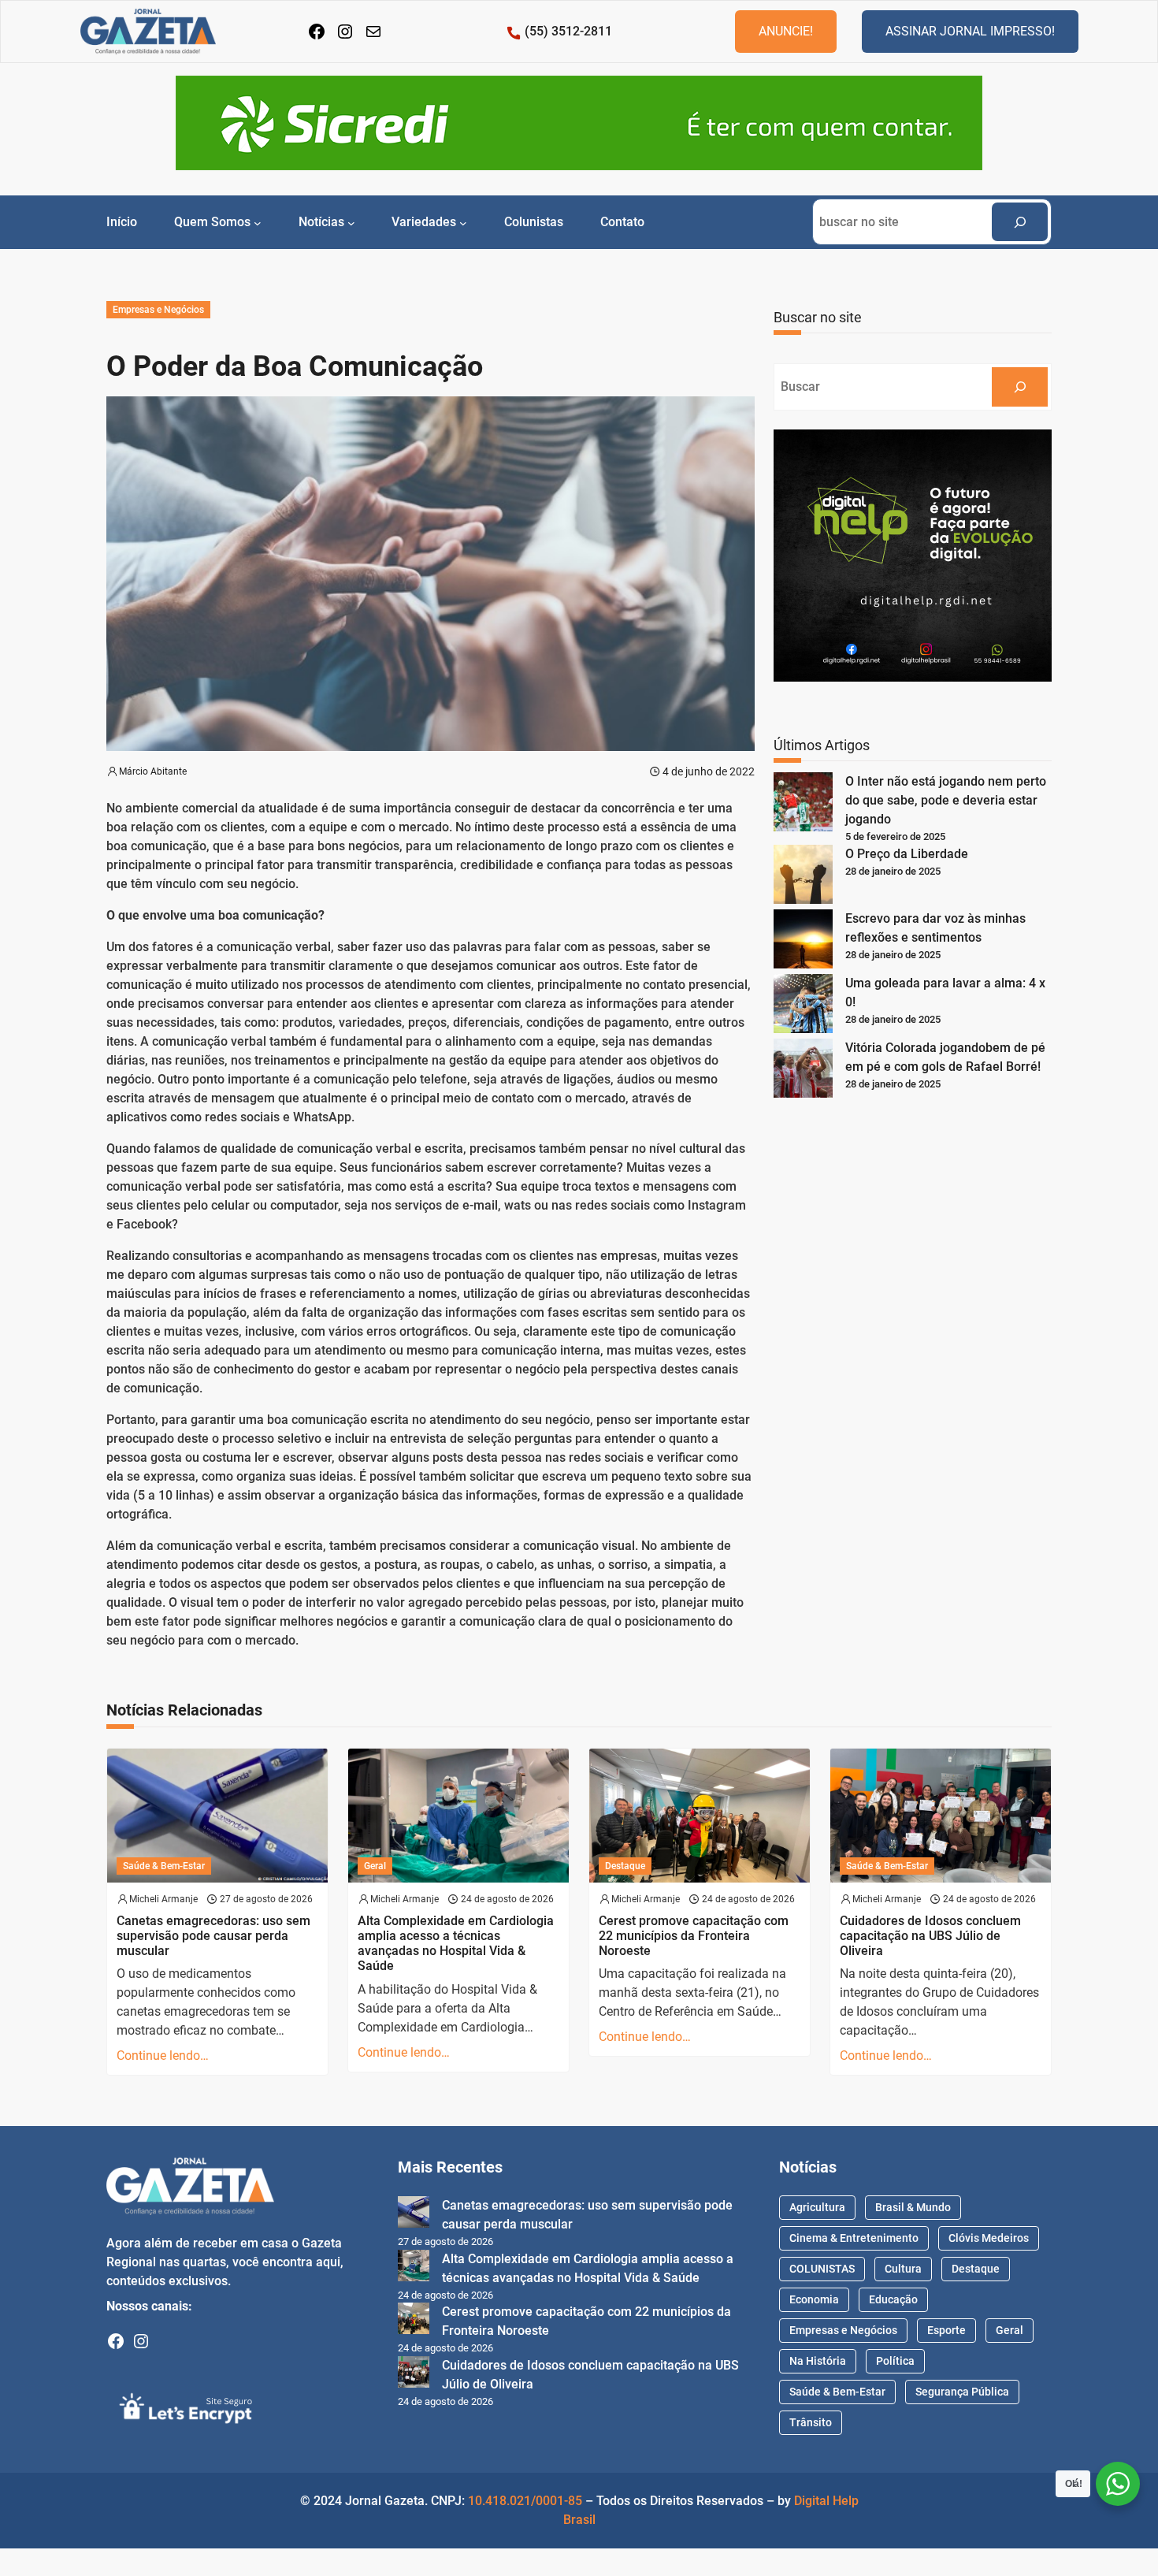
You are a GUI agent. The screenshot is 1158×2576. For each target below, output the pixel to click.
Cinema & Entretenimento (854, 2238)
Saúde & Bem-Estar (164, 1866)
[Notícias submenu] (351, 222)
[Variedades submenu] (463, 222)
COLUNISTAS (822, 2269)
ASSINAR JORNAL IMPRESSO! (970, 31)
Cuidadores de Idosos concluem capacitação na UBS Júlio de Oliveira (930, 1936)
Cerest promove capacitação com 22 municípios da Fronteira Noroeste (694, 1936)
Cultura (903, 2269)
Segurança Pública (962, 2392)
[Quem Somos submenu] (258, 222)
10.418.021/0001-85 (525, 2501)
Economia (814, 2299)
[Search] (1020, 222)
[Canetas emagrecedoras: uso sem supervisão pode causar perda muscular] (414, 2215)
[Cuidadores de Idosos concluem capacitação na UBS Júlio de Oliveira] (414, 2375)
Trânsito (811, 2422)
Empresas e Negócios (158, 310)
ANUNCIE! (786, 31)
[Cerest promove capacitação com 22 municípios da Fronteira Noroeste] (414, 2321)
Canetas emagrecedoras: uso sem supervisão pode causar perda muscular (213, 1936)
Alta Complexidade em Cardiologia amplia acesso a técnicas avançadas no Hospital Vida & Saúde (456, 1944)
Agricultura (817, 2207)
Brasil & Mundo (913, 2207)
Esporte (946, 2330)
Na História (818, 2361)
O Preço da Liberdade (907, 854)
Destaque (625, 1866)
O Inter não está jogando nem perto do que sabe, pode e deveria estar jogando (946, 800)
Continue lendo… (163, 2056)
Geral (375, 1866)
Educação (893, 2299)
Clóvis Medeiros (989, 2238)
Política (895, 2361)
